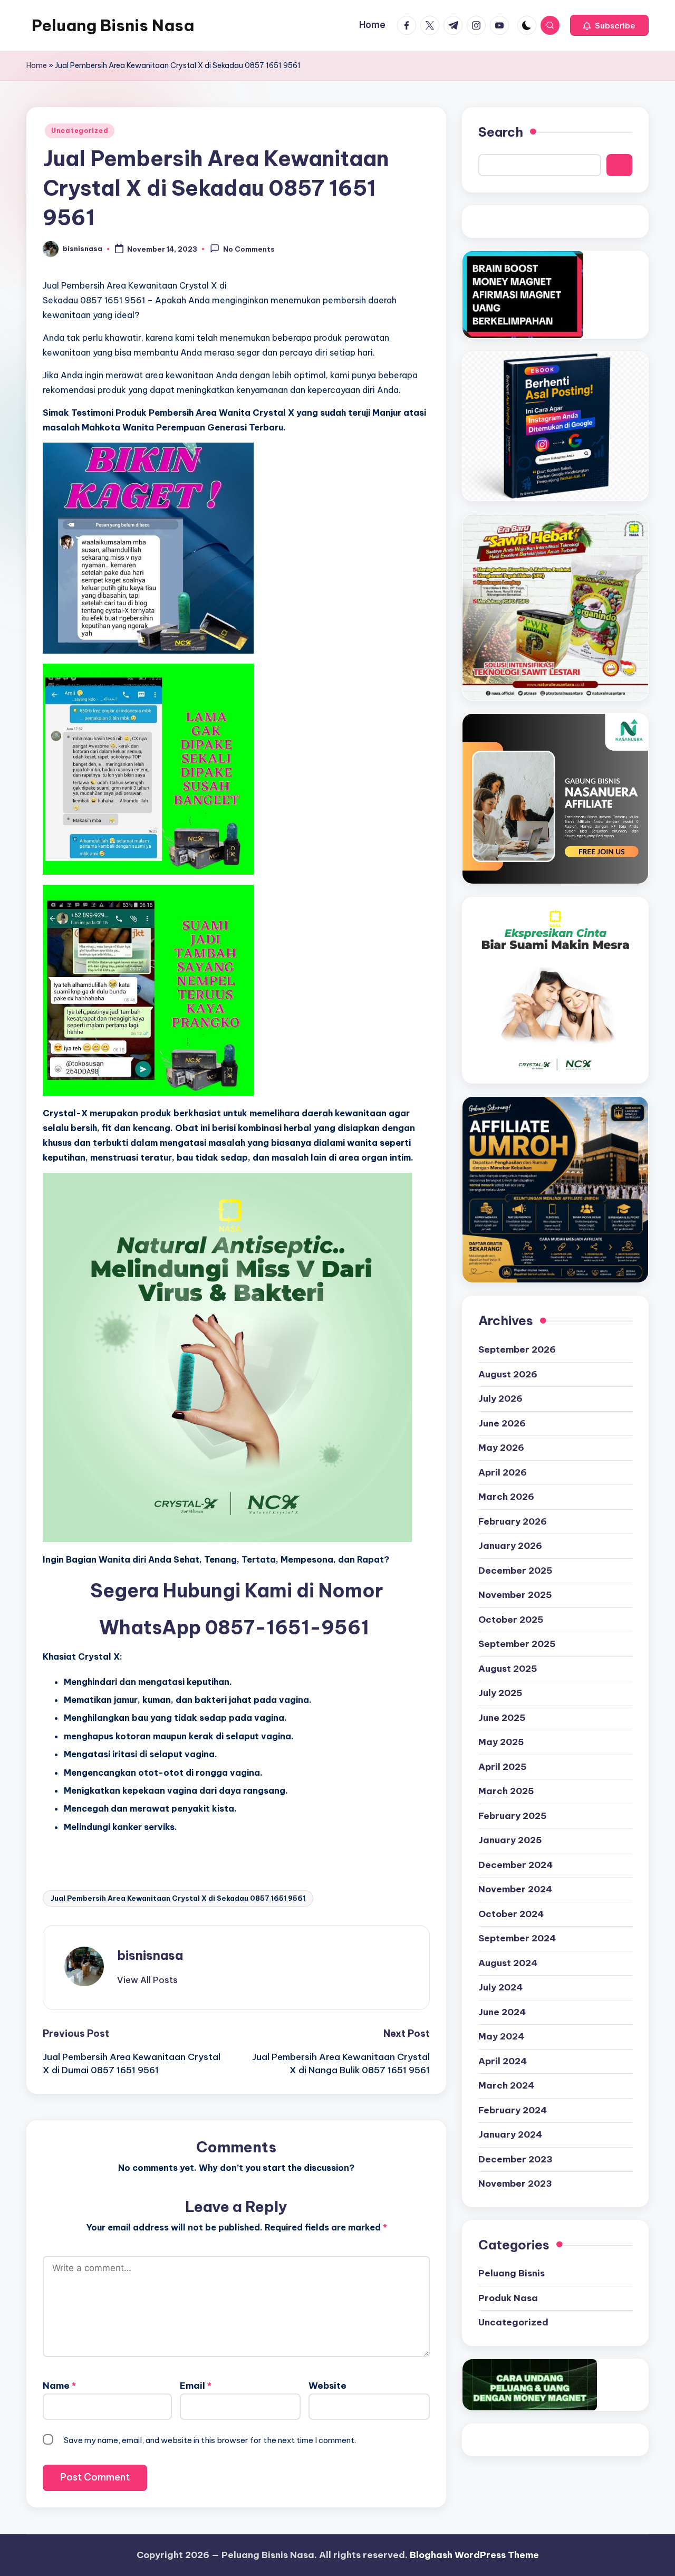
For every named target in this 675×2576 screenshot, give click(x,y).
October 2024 (511, 1914)
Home (37, 65)
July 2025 (500, 1693)
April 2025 (503, 1767)
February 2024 (513, 2110)
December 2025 (515, 1571)
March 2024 (506, 2085)
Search (501, 132)
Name (59, 2386)
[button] (609, 25)
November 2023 (515, 2184)
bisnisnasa (150, 1955)
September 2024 (517, 1938)
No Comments (249, 250)
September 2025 (517, 1644)
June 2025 (502, 1718)
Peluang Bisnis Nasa (113, 25)
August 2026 (508, 1374)
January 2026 (510, 1546)
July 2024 (500, 1987)
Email (196, 2386)
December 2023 (515, 2159)
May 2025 (501, 1742)
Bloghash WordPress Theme (474, 2555)
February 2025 (513, 1816)
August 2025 (508, 1669)
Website (327, 2386)
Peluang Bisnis (512, 2273)
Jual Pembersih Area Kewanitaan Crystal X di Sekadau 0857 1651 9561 (178, 1898)
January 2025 (510, 1840)
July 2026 (500, 1399)
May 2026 (501, 1448)
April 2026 (503, 1472)
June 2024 (502, 2012)
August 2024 (508, 1963)
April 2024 (503, 2061)
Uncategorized (80, 131)
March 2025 (506, 1791)
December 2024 (515, 1865)
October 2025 (511, 1620)
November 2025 (515, 1595)
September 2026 (517, 1349)
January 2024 (510, 2134)
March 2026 (506, 1497)
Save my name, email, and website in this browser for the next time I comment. (210, 2440)
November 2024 (515, 1889)
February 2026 (513, 1521)
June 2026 (502, 1423)
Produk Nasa (508, 2298)
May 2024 (501, 2036)
